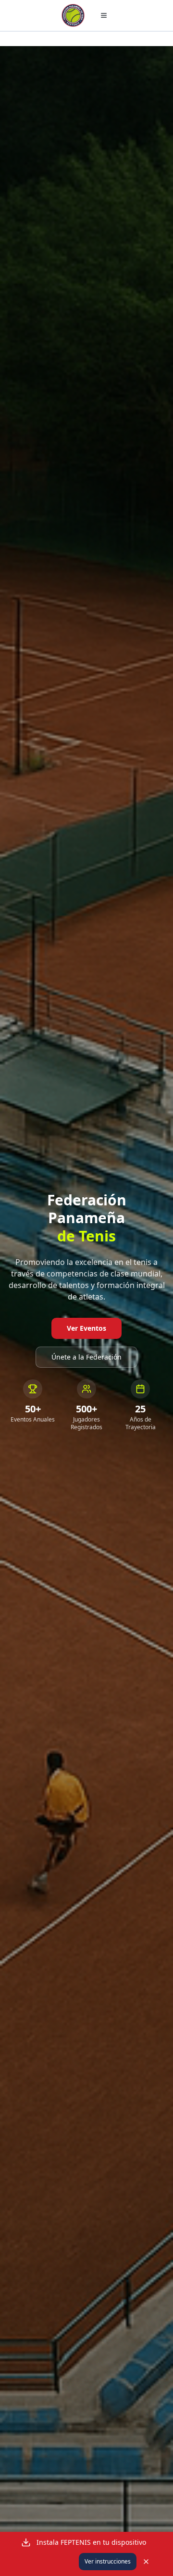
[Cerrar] (146, 2562)
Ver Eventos (86, 1328)
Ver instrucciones (108, 2561)
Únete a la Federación (86, 1357)
